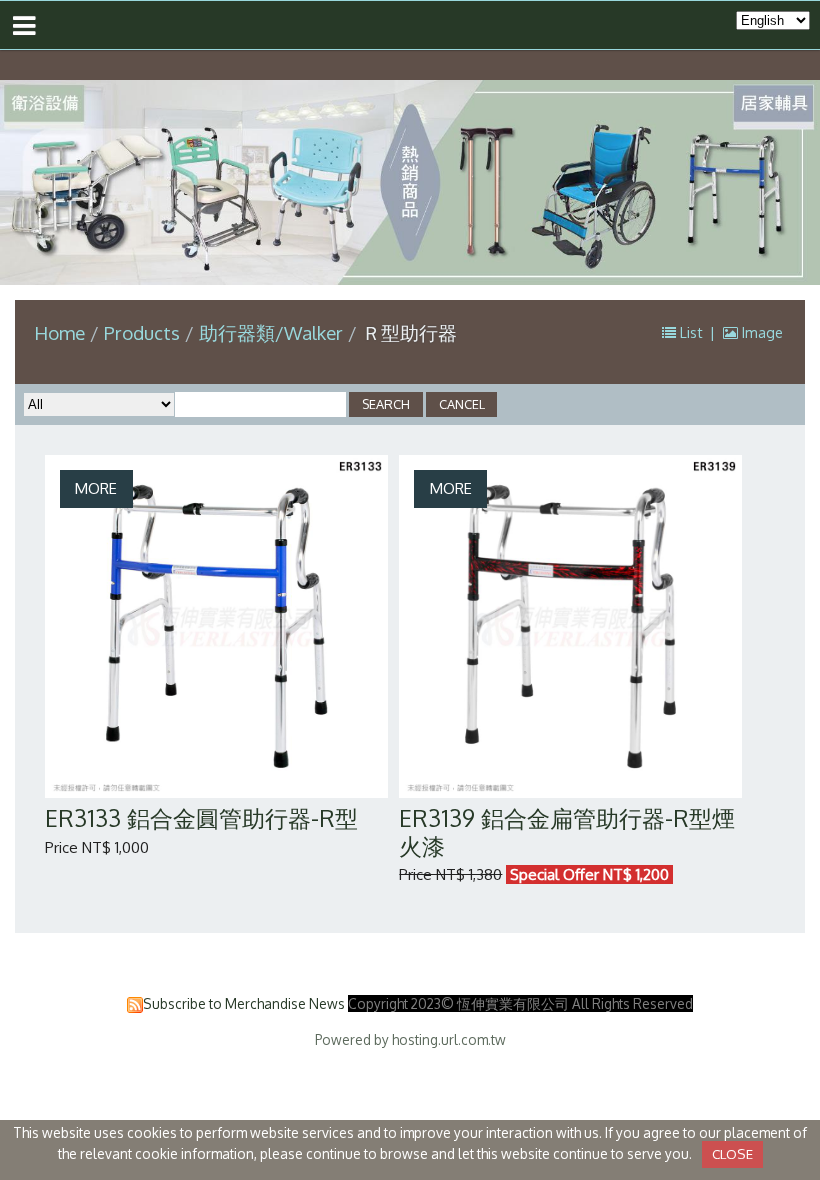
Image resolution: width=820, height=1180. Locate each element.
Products (144, 332)
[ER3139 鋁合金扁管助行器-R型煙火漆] (570, 626)
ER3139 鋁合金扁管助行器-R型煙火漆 (567, 831)
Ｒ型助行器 (409, 332)
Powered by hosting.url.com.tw (410, 1039)
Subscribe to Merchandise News (244, 1003)
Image (760, 332)
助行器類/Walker (271, 332)
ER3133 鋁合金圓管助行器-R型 (201, 817)
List (691, 332)
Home (59, 332)
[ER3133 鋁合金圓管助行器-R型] (216, 626)
